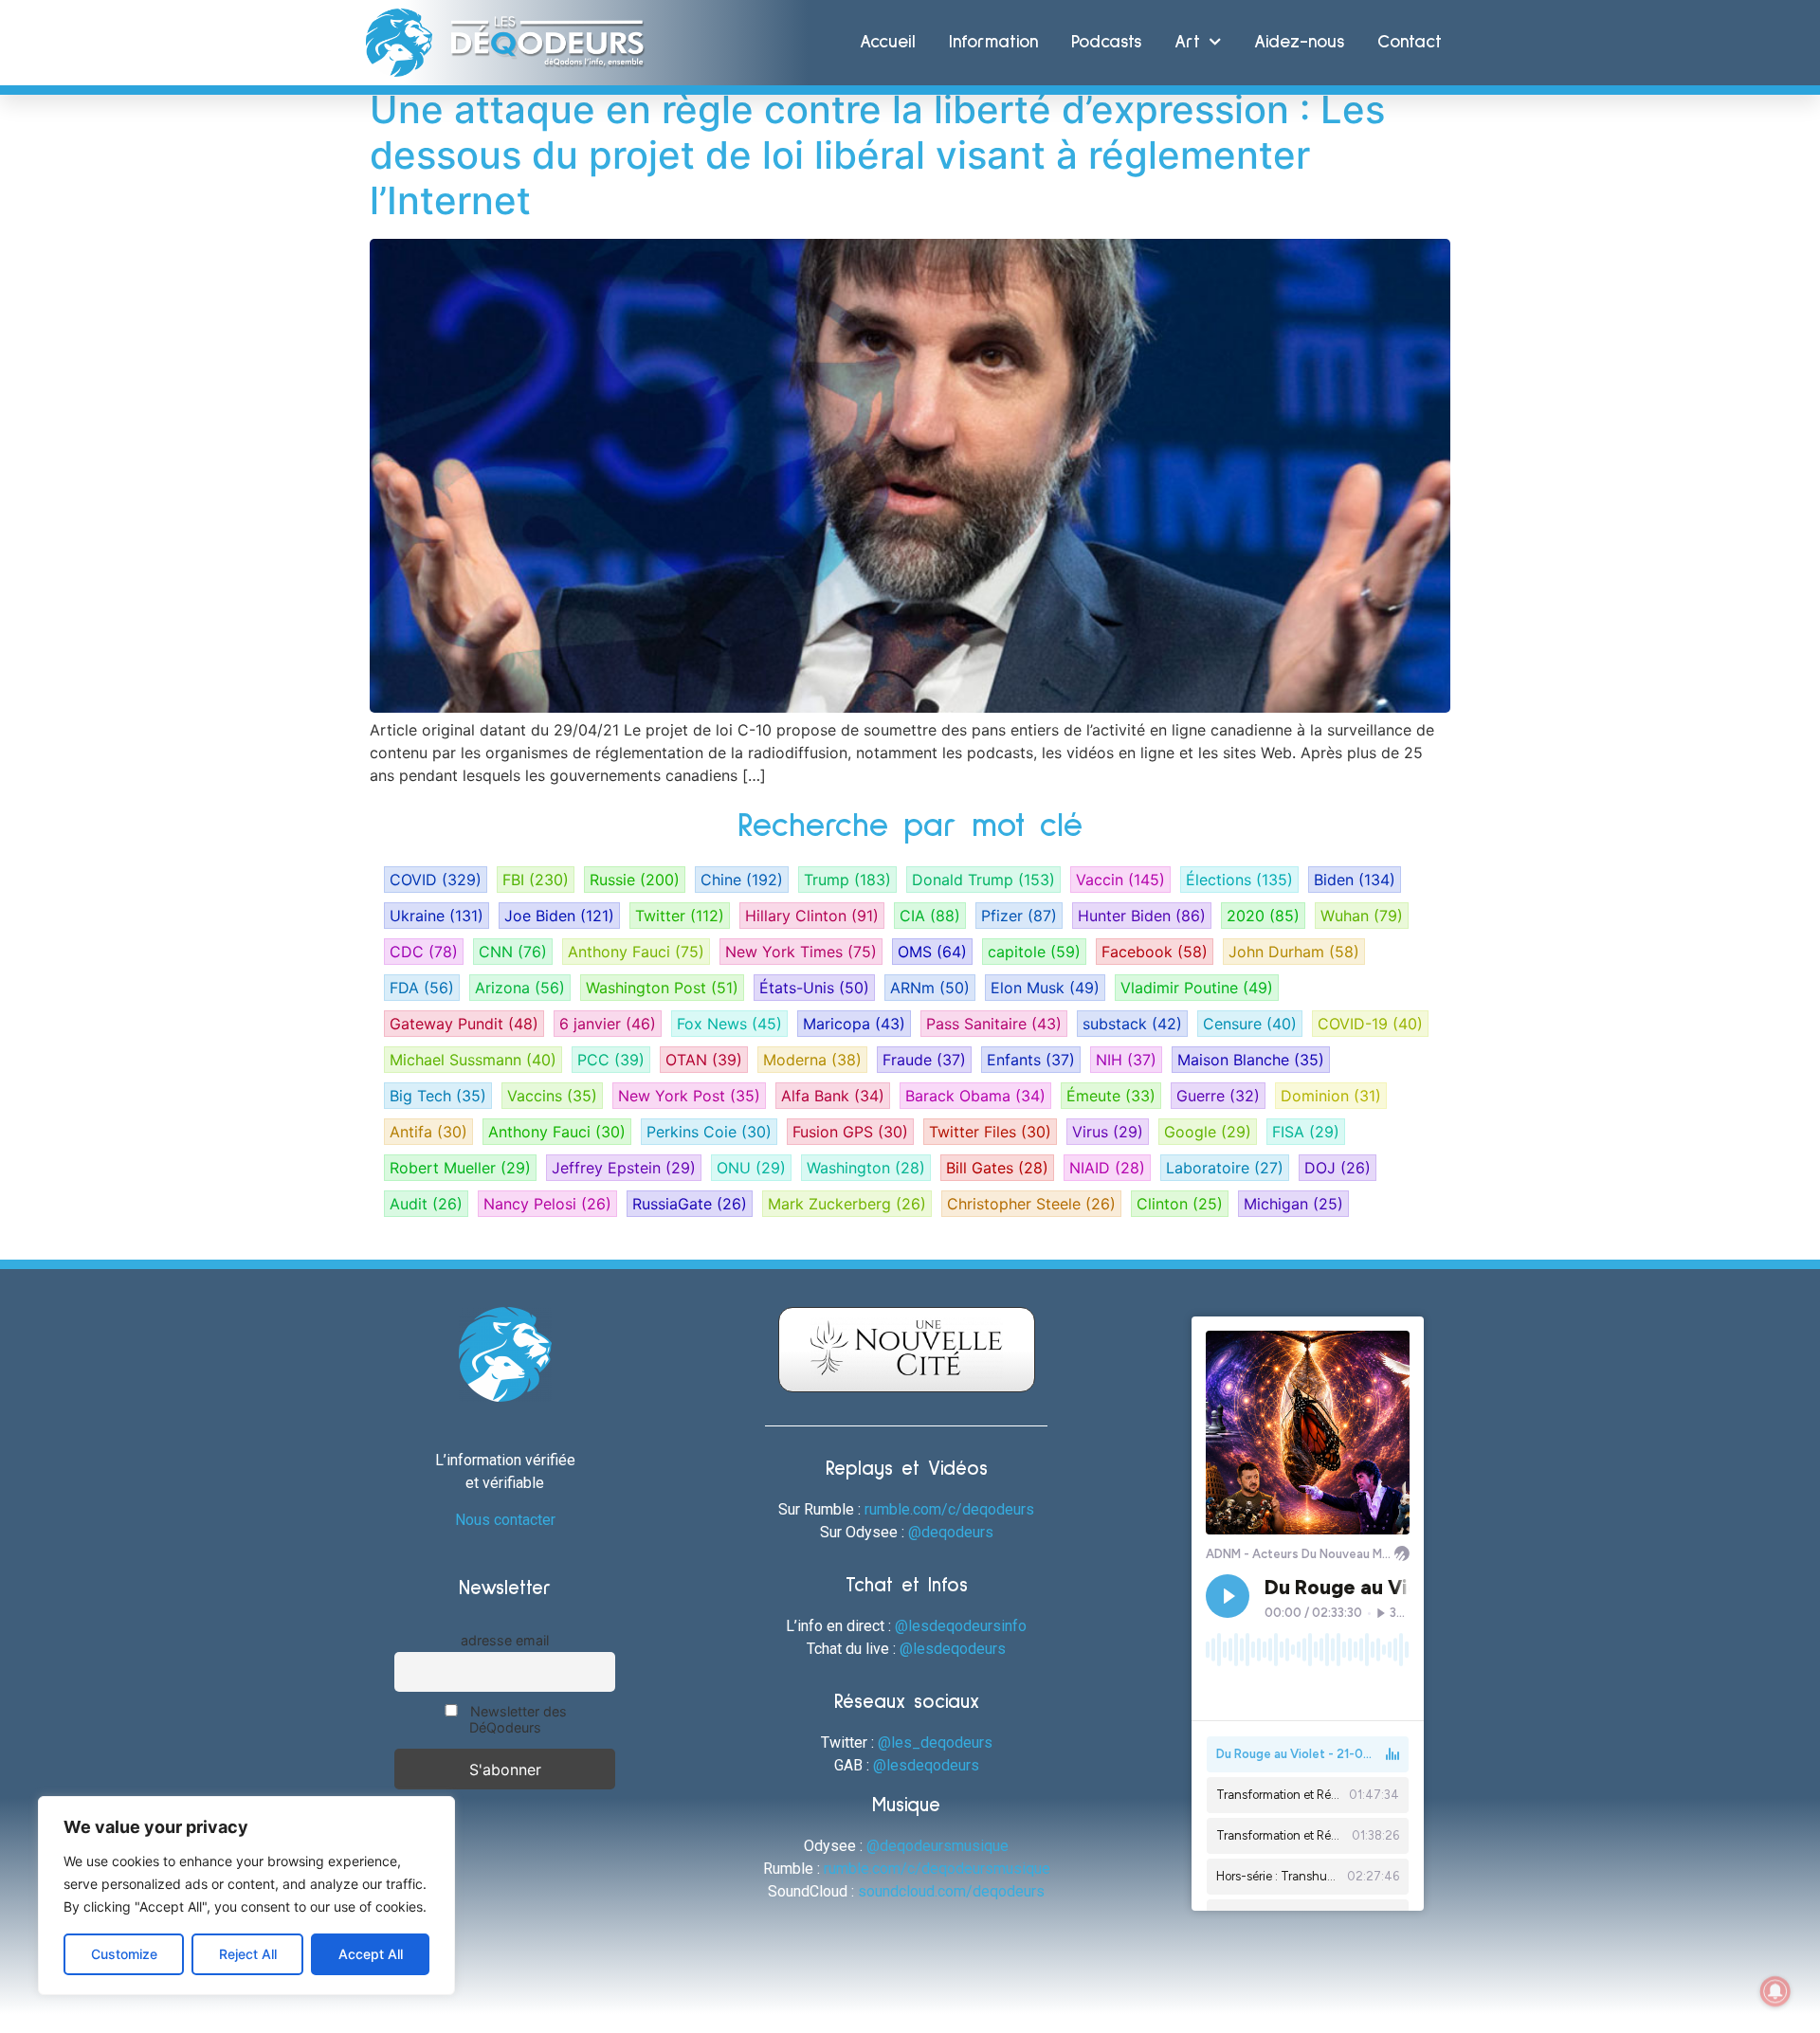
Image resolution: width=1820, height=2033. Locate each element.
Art (1187, 42)
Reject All (248, 1954)
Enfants (1031, 1060)
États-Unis (814, 988)
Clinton (1180, 1204)
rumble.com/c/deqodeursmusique (937, 1869)
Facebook (1155, 952)
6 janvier (608, 1024)
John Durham (1294, 952)
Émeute (1111, 1096)
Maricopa (854, 1024)
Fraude (924, 1060)
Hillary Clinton (812, 916)
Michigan (1293, 1204)
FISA (1306, 1132)
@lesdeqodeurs (953, 1649)
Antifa (428, 1132)
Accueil (888, 42)
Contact (1410, 42)
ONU (751, 1168)
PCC (611, 1060)
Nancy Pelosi (547, 1204)
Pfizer (1019, 916)
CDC (424, 952)
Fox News (729, 1024)
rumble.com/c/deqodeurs (949, 1509)
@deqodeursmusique (937, 1846)
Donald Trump (983, 880)
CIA (930, 916)
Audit (426, 1204)
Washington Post (662, 988)
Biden (1355, 880)
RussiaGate (690, 1204)
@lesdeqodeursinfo (961, 1626)
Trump (847, 880)
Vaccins (552, 1096)
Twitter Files (990, 1132)
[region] (246, 1896)
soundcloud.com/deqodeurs (951, 1891)
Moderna (812, 1060)
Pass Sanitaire (994, 1024)
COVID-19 (1370, 1024)
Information (993, 42)
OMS (932, 952)
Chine (742, 880)
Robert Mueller (460, 1168)
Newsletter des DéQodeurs (517, 1719)
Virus (1108, 1132)
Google (1208, 1132)
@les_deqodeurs (935, 1743)
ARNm (930, 988)
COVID (436, 880)
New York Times (801, 952)
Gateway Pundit (464, 1024)
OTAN (704, 1060)
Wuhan (1362, 916)
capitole (1034, 952)
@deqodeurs (951, 1532)
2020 (1263, 916)
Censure (1250, 1024)
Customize (124, 1954)
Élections (1239, 880)
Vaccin (1120, 880)
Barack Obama (975, 1096)
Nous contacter (505, 1520)
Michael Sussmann (473, 1060)
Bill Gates (997, 1168)
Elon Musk (1045, 988)
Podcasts (1106, 42)
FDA (422, 988)
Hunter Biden (1142, 916)
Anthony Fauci (636, 952)
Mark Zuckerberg (847, 1204)
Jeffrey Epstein (624, 1168)
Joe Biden (559, 916)
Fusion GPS (850, 1132)
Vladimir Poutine (1197, 988)
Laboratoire (1225, 1168)
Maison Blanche (1251, 1060)
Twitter (680, 916)
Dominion (1331, 1096)
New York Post (689, 1096)
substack (1132, 1024)
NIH (1126, 1060)
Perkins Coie (709, 1132)
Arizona (520, 988)
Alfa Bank (833, 1096)
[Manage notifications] (1775, 1991)
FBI (536, 880)
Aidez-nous (1299, 42)
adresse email (505, 1640)
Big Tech (438, 1096)
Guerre (1218, 1096)
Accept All (371, 1954)
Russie (635, 880)
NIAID (1107, 1168)
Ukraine (437, 916)
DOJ (1338, 1168)
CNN (513, 952)
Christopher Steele (1031, 1204)
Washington (866, 1168)
